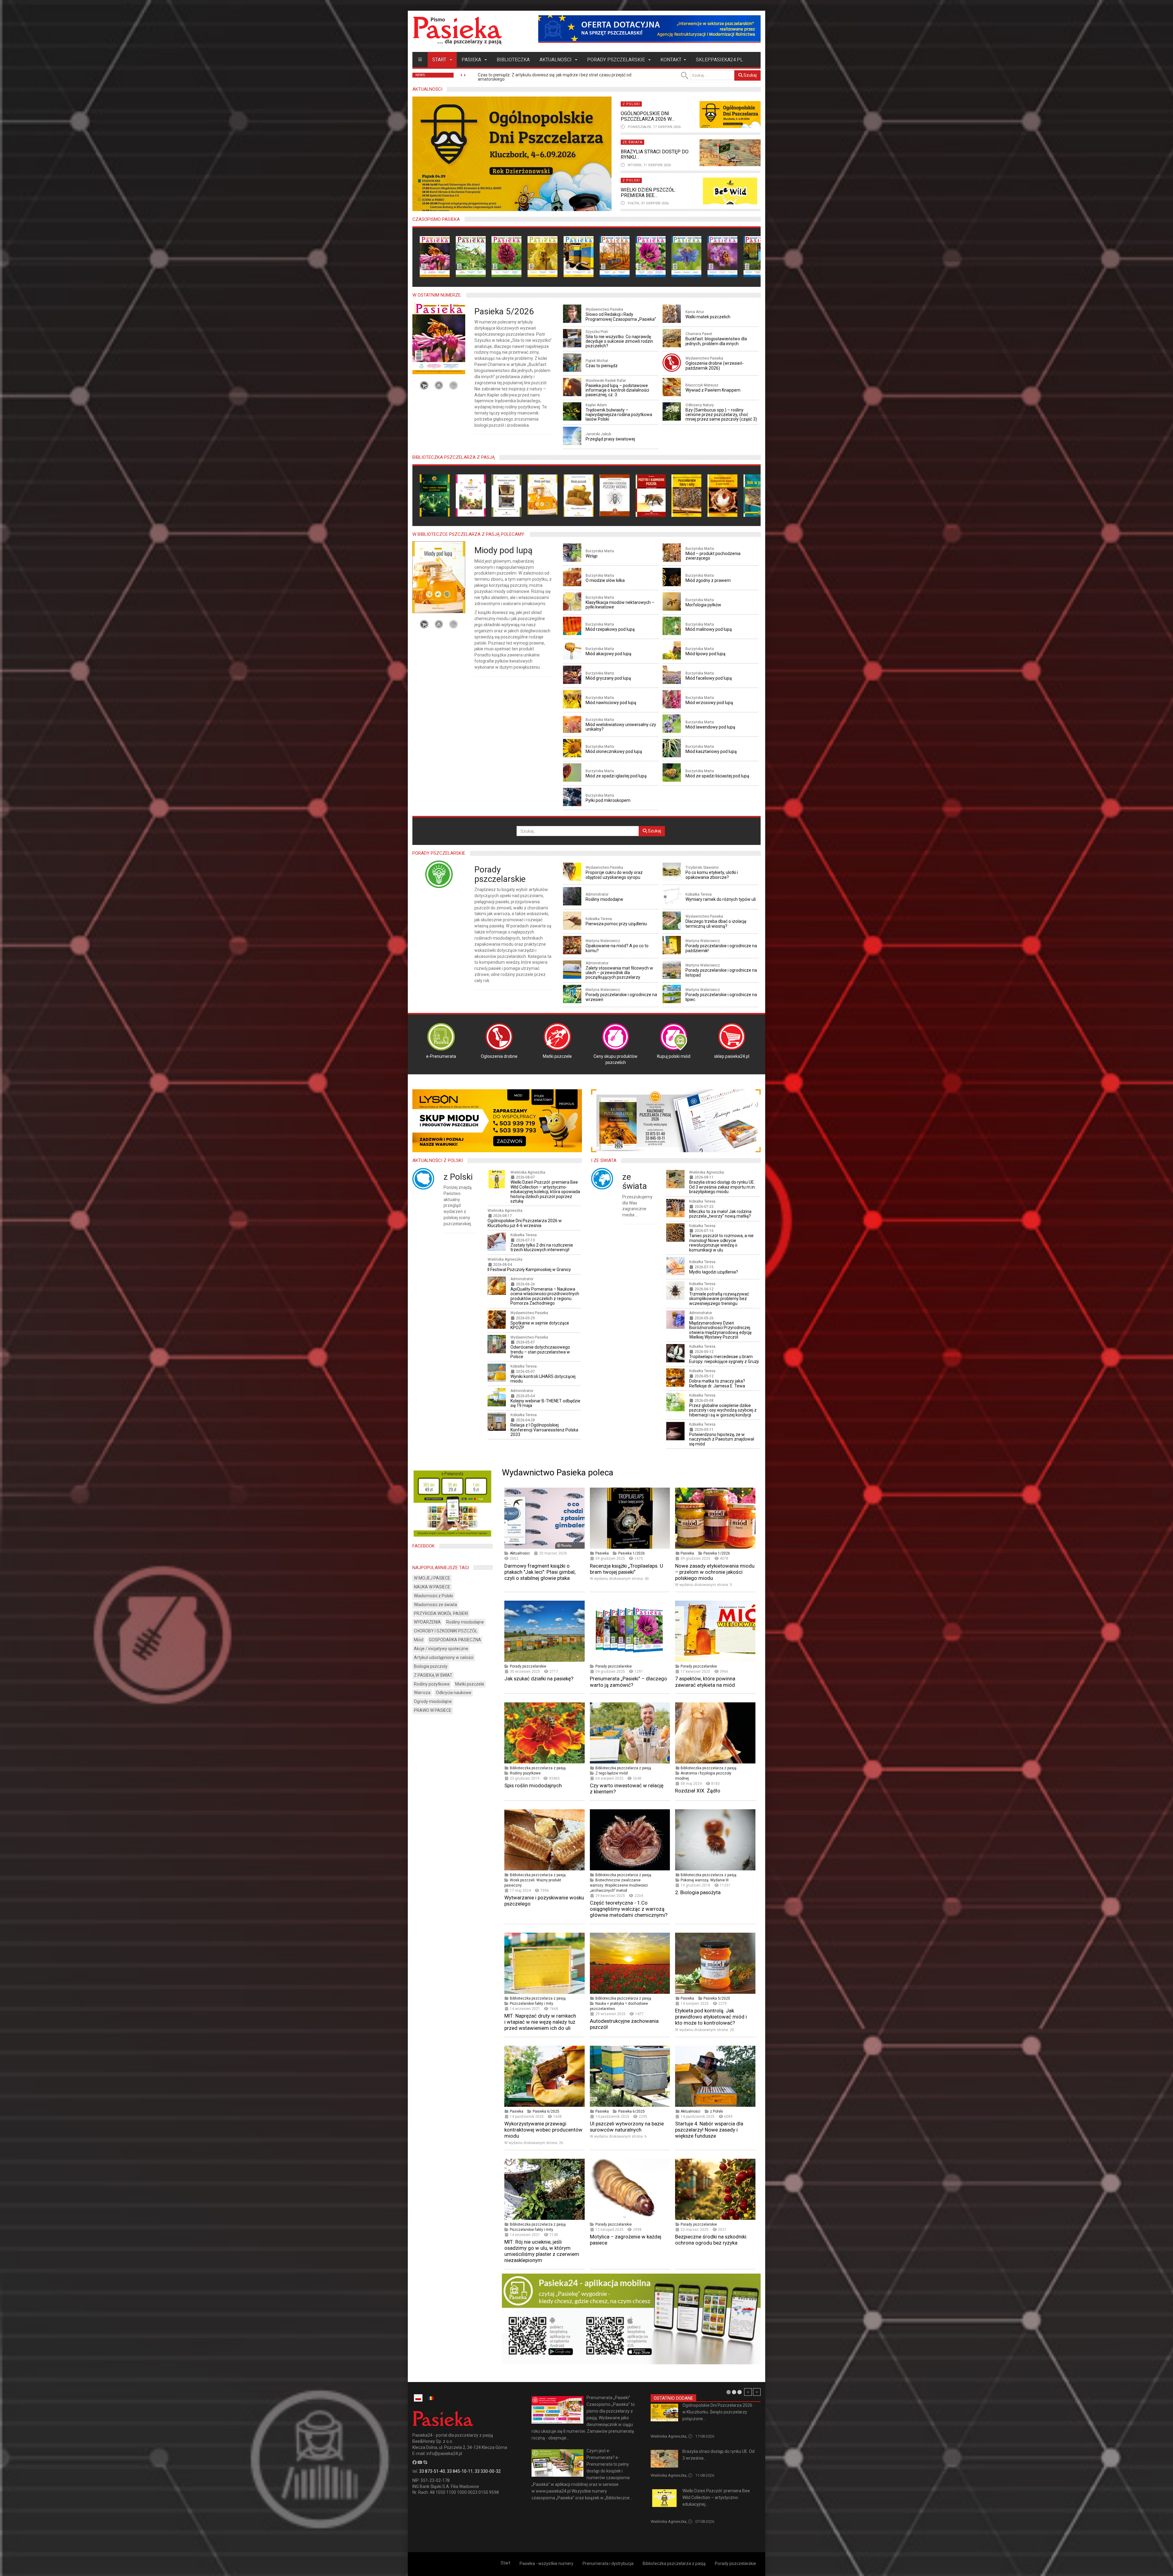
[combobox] (712, 75)
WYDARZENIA (427, 1622)
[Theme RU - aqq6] (457, 30)
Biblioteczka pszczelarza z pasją (538, 1768)
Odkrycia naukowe (454, 1693)
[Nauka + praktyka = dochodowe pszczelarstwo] (435, 495)
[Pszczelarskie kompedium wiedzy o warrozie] (722, 495)
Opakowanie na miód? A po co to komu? (617, 948)
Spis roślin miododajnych (533, 1785)
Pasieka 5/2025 (717, 1998)
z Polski (458, 1177)
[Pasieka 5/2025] (651, 256)
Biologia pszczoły (431, 1666)
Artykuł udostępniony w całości (444, 1657)
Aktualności (556, 60)
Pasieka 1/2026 (632, 1553)
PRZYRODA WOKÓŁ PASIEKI (441, 1613)
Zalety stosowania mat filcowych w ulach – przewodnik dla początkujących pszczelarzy (619, 973)
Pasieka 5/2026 (504, 311)
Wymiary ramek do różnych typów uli (721, 899)
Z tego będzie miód (612, 1773)
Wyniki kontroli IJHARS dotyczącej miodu (543, 1379)
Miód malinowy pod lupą (709, 629)
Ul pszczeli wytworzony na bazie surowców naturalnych (627, 2127)
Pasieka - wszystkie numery (546, 2563)
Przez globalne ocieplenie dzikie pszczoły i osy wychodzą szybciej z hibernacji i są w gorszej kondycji (723, 1410)
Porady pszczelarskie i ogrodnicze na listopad (721, 972)
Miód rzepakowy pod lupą (610, 629)
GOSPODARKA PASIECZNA (455, 1640)
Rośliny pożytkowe (525, 1773)
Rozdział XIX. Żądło (698, 1791)
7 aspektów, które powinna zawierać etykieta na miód (705, 1682)
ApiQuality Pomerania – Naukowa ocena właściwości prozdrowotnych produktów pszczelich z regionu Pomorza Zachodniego (545, 1296)
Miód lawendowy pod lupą (710, 727)
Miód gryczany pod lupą (608, 678)
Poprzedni (748, 2392)
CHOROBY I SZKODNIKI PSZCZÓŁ (446, 1631)
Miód (419, 1640)
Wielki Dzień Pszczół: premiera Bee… (648, 193)
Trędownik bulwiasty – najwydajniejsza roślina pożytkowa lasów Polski (619, 415)
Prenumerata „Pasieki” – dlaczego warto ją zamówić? (629, 1682)
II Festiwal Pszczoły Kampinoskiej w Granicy (529, 1270)
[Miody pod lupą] (543, 494)
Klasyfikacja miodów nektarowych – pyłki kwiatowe (620, 605)
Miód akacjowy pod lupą (608, 654)
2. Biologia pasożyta (698, 1892)
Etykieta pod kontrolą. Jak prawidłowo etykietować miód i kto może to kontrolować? (711, 2017)
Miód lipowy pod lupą (705, 654)
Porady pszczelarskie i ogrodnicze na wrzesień (621, 997)
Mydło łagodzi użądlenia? (714, 1272)
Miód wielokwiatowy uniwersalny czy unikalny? (621, 727)
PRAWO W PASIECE (433, 1710)
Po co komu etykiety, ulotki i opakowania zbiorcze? (712, 875)
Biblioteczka (513, 60)
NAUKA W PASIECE (432, 1587)
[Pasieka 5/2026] (435, 256)
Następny (757, 2392)
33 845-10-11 (460, 2471)
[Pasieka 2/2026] (543, 256)
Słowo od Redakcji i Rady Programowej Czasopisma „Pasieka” (621, 317)
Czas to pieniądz (602, 366)
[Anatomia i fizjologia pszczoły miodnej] (615, 495)
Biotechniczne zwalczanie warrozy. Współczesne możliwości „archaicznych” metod (619, 1885)
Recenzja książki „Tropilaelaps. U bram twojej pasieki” (627, 1569)
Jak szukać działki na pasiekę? (539, 1679)
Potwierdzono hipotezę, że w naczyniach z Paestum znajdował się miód (722, 1439)
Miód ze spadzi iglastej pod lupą (616, 776)
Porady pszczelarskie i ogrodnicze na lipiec (721, 997)
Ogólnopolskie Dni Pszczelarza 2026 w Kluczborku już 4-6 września (525, 1223)
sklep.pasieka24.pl (719, 60)
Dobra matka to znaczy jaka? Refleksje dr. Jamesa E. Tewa (717, 1383)
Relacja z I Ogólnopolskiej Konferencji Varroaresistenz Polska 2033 (544, 1430)
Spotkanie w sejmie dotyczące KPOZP (540, 1325)
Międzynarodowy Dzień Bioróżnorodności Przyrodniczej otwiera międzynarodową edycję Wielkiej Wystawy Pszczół (720, 1330)
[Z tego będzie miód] (471, 495)
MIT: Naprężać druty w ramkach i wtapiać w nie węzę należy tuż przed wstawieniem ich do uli (540, 2022)
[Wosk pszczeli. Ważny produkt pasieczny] (579, 495)
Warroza (422, 1693)
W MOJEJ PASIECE (432, 1578)
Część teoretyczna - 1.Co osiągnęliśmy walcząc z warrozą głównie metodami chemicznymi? (629, 1909)
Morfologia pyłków (703, 605)
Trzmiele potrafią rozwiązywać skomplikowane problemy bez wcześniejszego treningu (719, 1299)
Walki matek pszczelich (708, 317)
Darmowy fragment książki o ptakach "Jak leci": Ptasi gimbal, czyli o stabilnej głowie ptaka (540, 1572)
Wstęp (592, 556)
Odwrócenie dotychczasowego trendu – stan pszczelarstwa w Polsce (540, 1352)
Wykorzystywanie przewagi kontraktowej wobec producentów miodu (543, 2130)
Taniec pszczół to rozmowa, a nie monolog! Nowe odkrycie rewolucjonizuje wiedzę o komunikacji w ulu (721, 1243)
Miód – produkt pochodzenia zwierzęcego (713, 556)
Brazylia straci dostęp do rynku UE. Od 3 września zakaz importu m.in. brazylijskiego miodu (722, 1187)
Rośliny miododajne (604, 899)
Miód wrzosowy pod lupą (709, 703)
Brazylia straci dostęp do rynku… (655, 154)
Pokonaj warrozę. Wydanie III (705, 1880)
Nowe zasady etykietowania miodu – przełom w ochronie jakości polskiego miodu (715, 1572)
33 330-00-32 (488, 2471)
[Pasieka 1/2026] (579, 256)
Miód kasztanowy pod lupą (711, 751)
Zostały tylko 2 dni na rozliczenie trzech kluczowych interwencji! (542, 1247)
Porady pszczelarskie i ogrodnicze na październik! (721, 948)
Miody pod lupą (503, 550)
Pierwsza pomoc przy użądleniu (616, 924)
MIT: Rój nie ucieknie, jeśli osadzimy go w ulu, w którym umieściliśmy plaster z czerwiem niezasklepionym (542, 2251)
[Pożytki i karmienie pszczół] (651, 495)
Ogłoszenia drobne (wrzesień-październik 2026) (715, 365)
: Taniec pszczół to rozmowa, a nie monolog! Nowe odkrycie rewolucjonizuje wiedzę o (565, 77)
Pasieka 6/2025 (546, 2111)
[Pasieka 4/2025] (686, 256)
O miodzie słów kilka (605, 580)
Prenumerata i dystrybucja (608, 2563)
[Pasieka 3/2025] (722, 256)
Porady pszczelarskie (617, 60)
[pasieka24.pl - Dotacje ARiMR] (649, 29)
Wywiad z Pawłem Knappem (713, 390)
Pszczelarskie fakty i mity (532, 2004)
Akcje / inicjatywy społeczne (441, 1649)
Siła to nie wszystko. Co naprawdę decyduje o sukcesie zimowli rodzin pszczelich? (619, 341)
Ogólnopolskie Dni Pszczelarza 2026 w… (648, 116)
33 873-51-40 (432, 2471)
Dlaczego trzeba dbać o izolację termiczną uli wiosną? (716, 924)
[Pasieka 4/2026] (471, 256)
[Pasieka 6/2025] (615, 256)
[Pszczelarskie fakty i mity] (686, 495)
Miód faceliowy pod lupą (709, 678)
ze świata (635, 1182)
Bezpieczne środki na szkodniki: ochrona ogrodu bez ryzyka (711, 2240)
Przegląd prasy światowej (610, 439)
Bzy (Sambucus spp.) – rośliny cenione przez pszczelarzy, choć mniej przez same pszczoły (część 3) (721, 415)
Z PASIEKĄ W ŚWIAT (433, 1675)
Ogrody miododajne (433, 1701)
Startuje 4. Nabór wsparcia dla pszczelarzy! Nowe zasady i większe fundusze (709, 2130)
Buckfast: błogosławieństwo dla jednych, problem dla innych (716, 341)
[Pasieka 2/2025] (758, 256)
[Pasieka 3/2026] (506, 256)
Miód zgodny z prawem (708, 580)
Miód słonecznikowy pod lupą (614, 751)
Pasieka (472, 60)
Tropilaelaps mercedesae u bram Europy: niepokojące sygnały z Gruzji (724, 1359)
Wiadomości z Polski (433, 1596)
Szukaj (750, 75)
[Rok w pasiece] (758, 495)
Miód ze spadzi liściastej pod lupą (717, 776)
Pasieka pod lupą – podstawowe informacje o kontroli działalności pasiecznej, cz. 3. (617, 390)
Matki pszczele (470, 1684)
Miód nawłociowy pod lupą (611, 703)
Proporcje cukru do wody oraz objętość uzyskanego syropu (614, 875)
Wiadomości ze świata (435, 1605)
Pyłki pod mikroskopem (608, 800)
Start (440, 60)
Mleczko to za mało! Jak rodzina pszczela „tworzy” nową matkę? (720, 1214)
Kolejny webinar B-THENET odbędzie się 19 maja (545, 1403)
